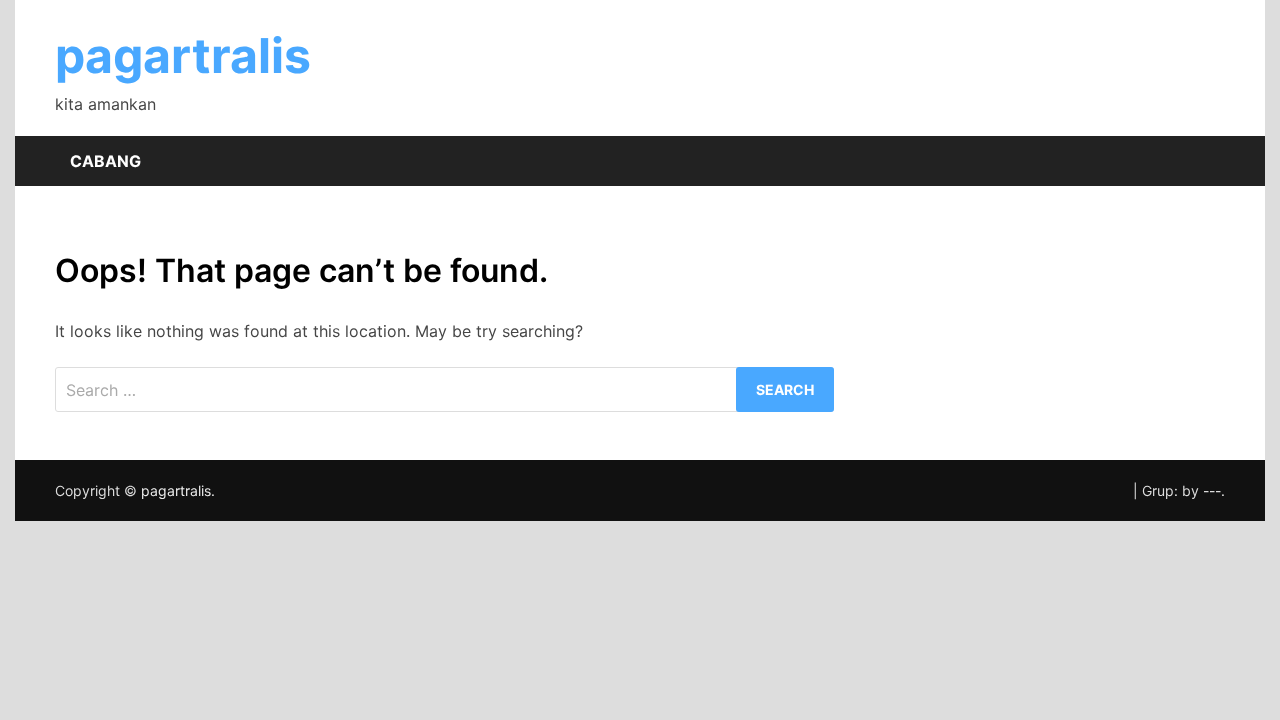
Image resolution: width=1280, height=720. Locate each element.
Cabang (105, 161)
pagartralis (183, 55)
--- (1212, 490)
